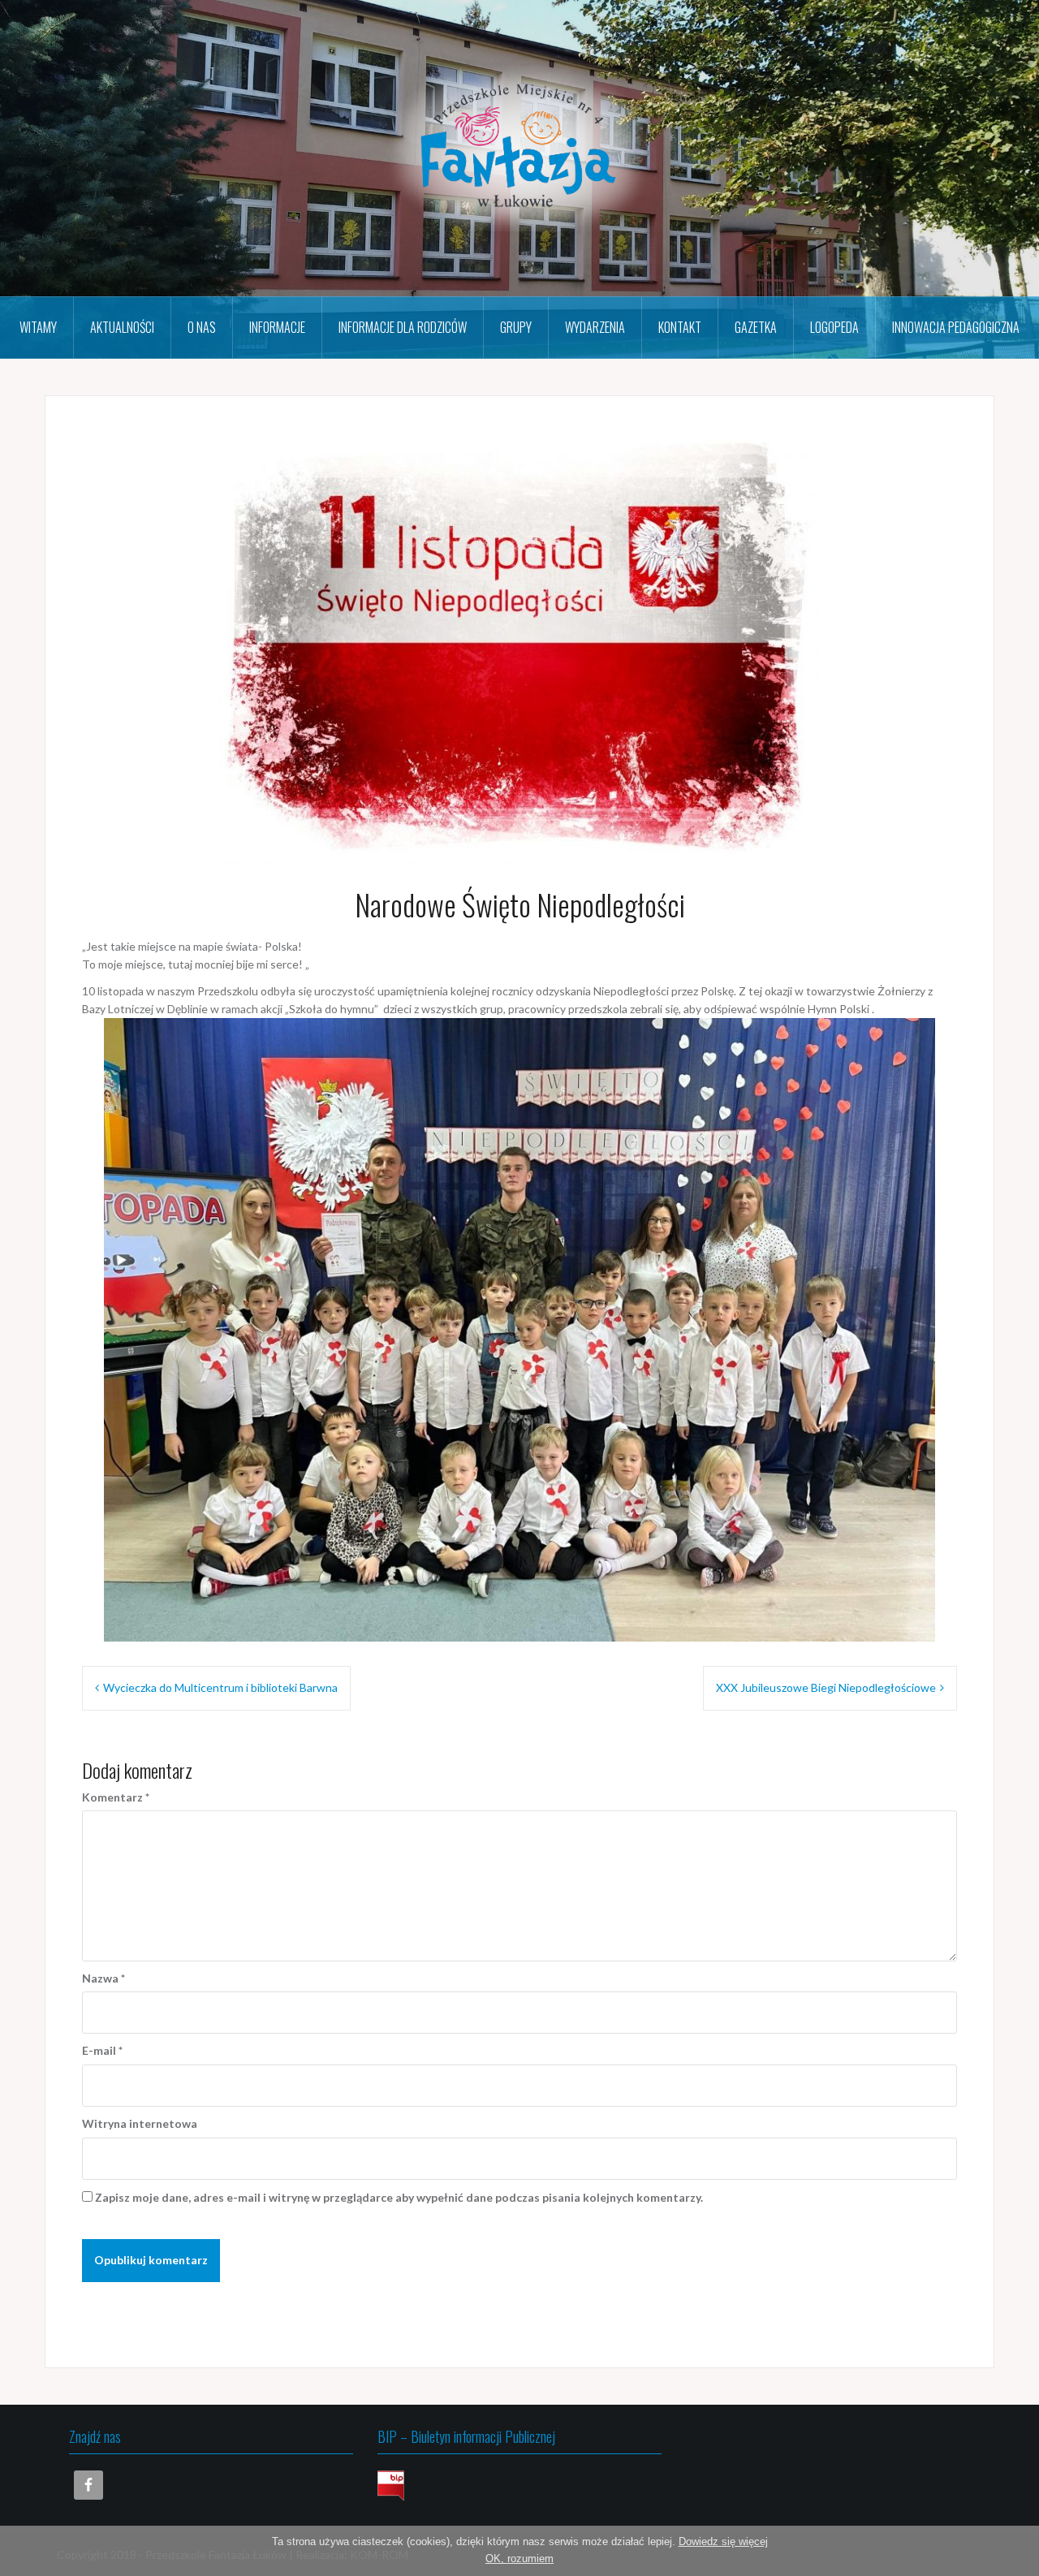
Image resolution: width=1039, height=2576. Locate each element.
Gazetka (756, 327)
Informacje (277, 327)
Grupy (516, 327)
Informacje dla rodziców (403, 327)
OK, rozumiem (519, 2559)
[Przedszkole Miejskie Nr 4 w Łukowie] (519, 147)
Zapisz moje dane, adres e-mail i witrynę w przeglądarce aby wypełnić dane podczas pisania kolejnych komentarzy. (399, 2197)
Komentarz (116, 1797)
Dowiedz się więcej (723, 2541)
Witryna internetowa (140, 2123)
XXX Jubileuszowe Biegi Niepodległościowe (826, 1687)
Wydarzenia (595, 327)
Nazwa (103, 1978)
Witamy (38, 327)
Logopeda (834, 327)
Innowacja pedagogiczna (956, 327)
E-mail (102, 2050)
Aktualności (122, 327)
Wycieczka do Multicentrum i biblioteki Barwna (220, 1687)
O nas (202, 327)
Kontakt (680, 327)
